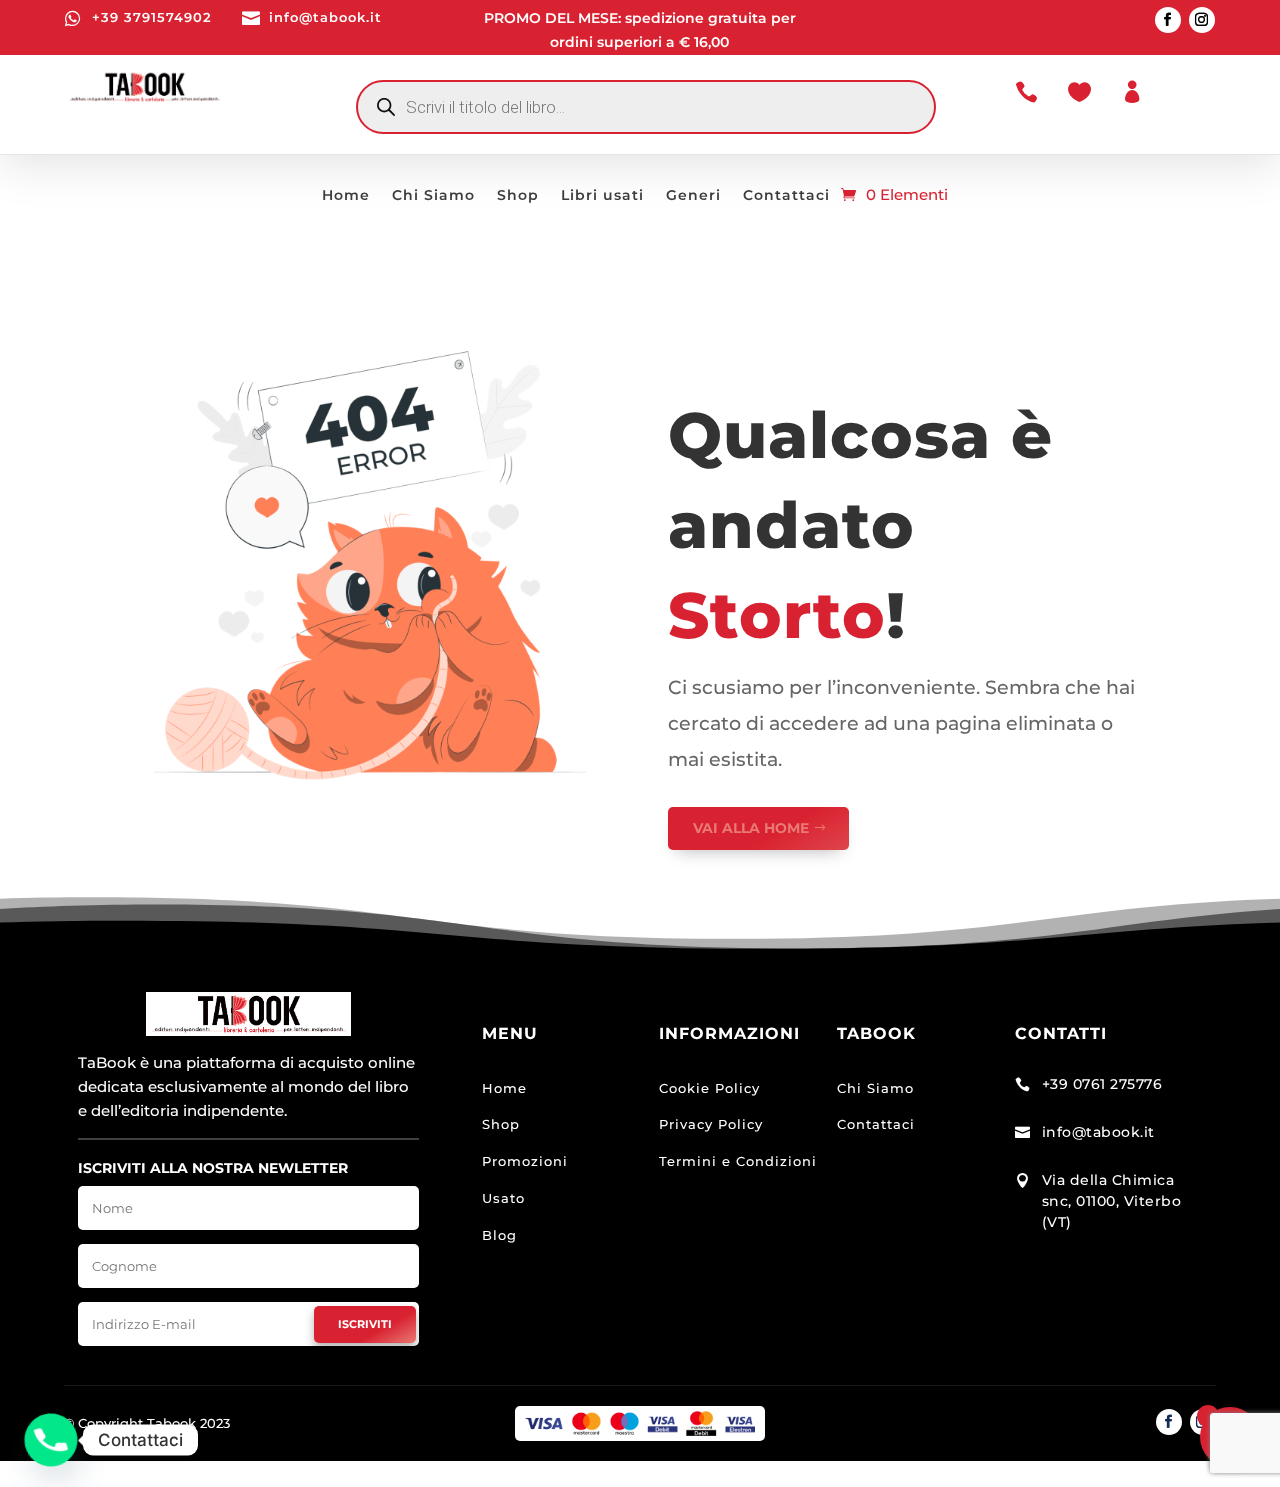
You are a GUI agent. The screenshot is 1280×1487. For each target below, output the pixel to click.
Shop (518, 196)
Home (346, 196)
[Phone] (51, 1440)
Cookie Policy (709, 1088)
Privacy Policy (711, 1124)
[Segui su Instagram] (1202, 20)
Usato (503, 1198)
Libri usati (602, 196)
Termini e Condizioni (738, 1161)
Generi (693, 196)
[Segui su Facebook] (1168, 20)
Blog (499, 1235)
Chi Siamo (433, 196)
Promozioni (525, 1161)
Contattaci (786, 196)
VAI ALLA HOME (751, 828)
